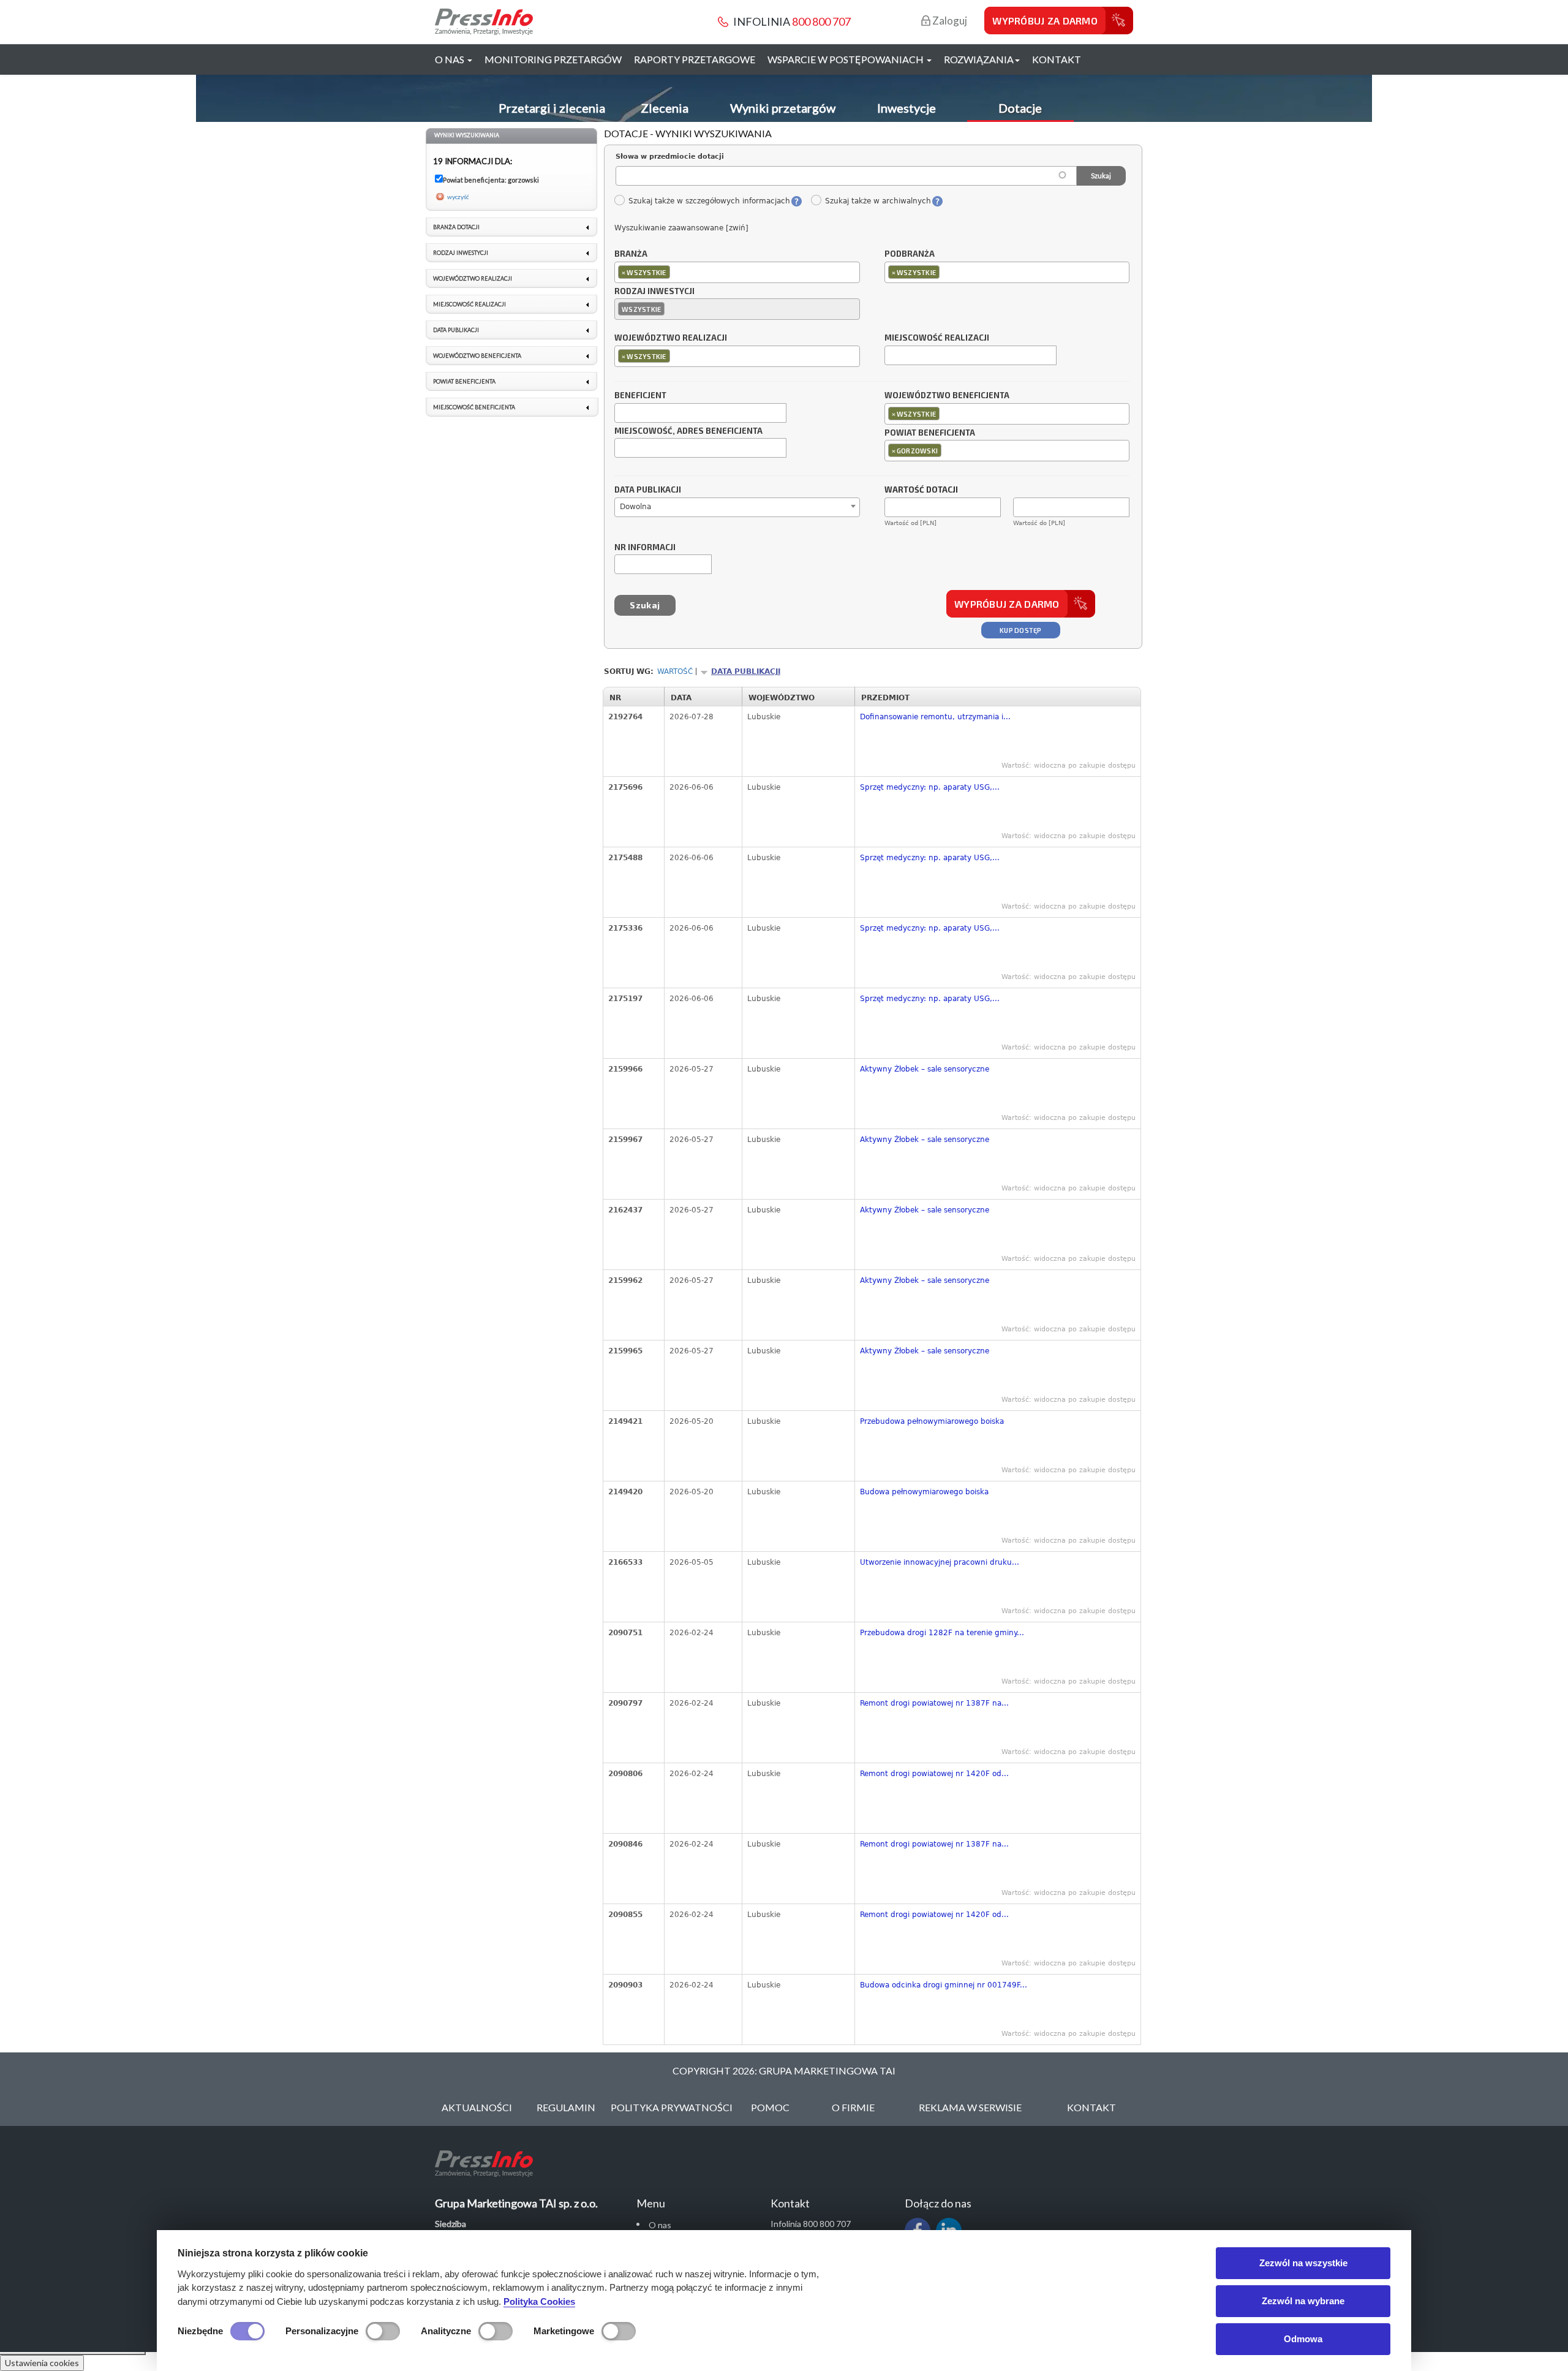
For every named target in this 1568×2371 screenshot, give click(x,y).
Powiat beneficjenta (930, 433)
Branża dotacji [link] (456, 227)
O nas (660, 2225)
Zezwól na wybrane (1303, 2301)
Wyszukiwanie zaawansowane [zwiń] (681, 228)
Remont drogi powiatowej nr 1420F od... (934, 1774)
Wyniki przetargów (783, 108)
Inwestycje (907, 108)
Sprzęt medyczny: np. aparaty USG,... (930, 787)
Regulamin (566, 2107)
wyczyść (458, 197)
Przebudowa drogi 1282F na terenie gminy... (942, 1633)
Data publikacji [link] (456, 330)
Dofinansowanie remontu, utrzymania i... (935, 717)
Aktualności (477, 2107)
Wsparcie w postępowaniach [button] (846, 59)
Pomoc (770, 2107)
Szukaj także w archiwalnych (878, 201)
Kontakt (1057, 59)
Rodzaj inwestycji (654, 292)
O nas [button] (450, 59)
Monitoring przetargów (553, 59)
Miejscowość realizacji (937, 338)
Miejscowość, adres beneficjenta (688, 431)
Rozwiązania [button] (979, 59)
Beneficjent (640, 396)
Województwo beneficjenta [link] (477, 356)
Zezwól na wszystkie (1303, 2263)
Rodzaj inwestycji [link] (461, 253)
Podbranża (910, 254)
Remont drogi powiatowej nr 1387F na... (934, 1703)
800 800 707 (821, 21)
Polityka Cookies (539, 2301)
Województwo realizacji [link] (473, 278)
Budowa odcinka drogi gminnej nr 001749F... (944, 1985)
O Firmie (853, 2107)
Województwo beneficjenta (947, 396)
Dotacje (1020, 108)
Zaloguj (949, 21)
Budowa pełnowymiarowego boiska (924, 1492)
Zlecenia (665, 108)
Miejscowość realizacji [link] (469, 304)
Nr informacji (645, 548)
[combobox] (737, 272)
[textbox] (676, 272)
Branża (631, 254)
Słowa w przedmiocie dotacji (670, 157)
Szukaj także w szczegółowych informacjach (709, 201)
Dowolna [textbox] (635, 507)
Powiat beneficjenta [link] (464, 381)
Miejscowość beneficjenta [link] (474, 407)
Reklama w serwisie (970, 2107)
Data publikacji (648, 490)
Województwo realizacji (671, 338)
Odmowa (1303, 2339)
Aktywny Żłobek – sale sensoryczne (925, 1069)
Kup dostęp (1021, 630)
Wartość (675, 671)
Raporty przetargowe (695, 59)
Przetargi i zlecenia (552, 108)
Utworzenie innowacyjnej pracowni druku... (940, 1562)
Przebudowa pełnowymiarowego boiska (932, 1421)
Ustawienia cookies (42, 2363)
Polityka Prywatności (672, 2107)
